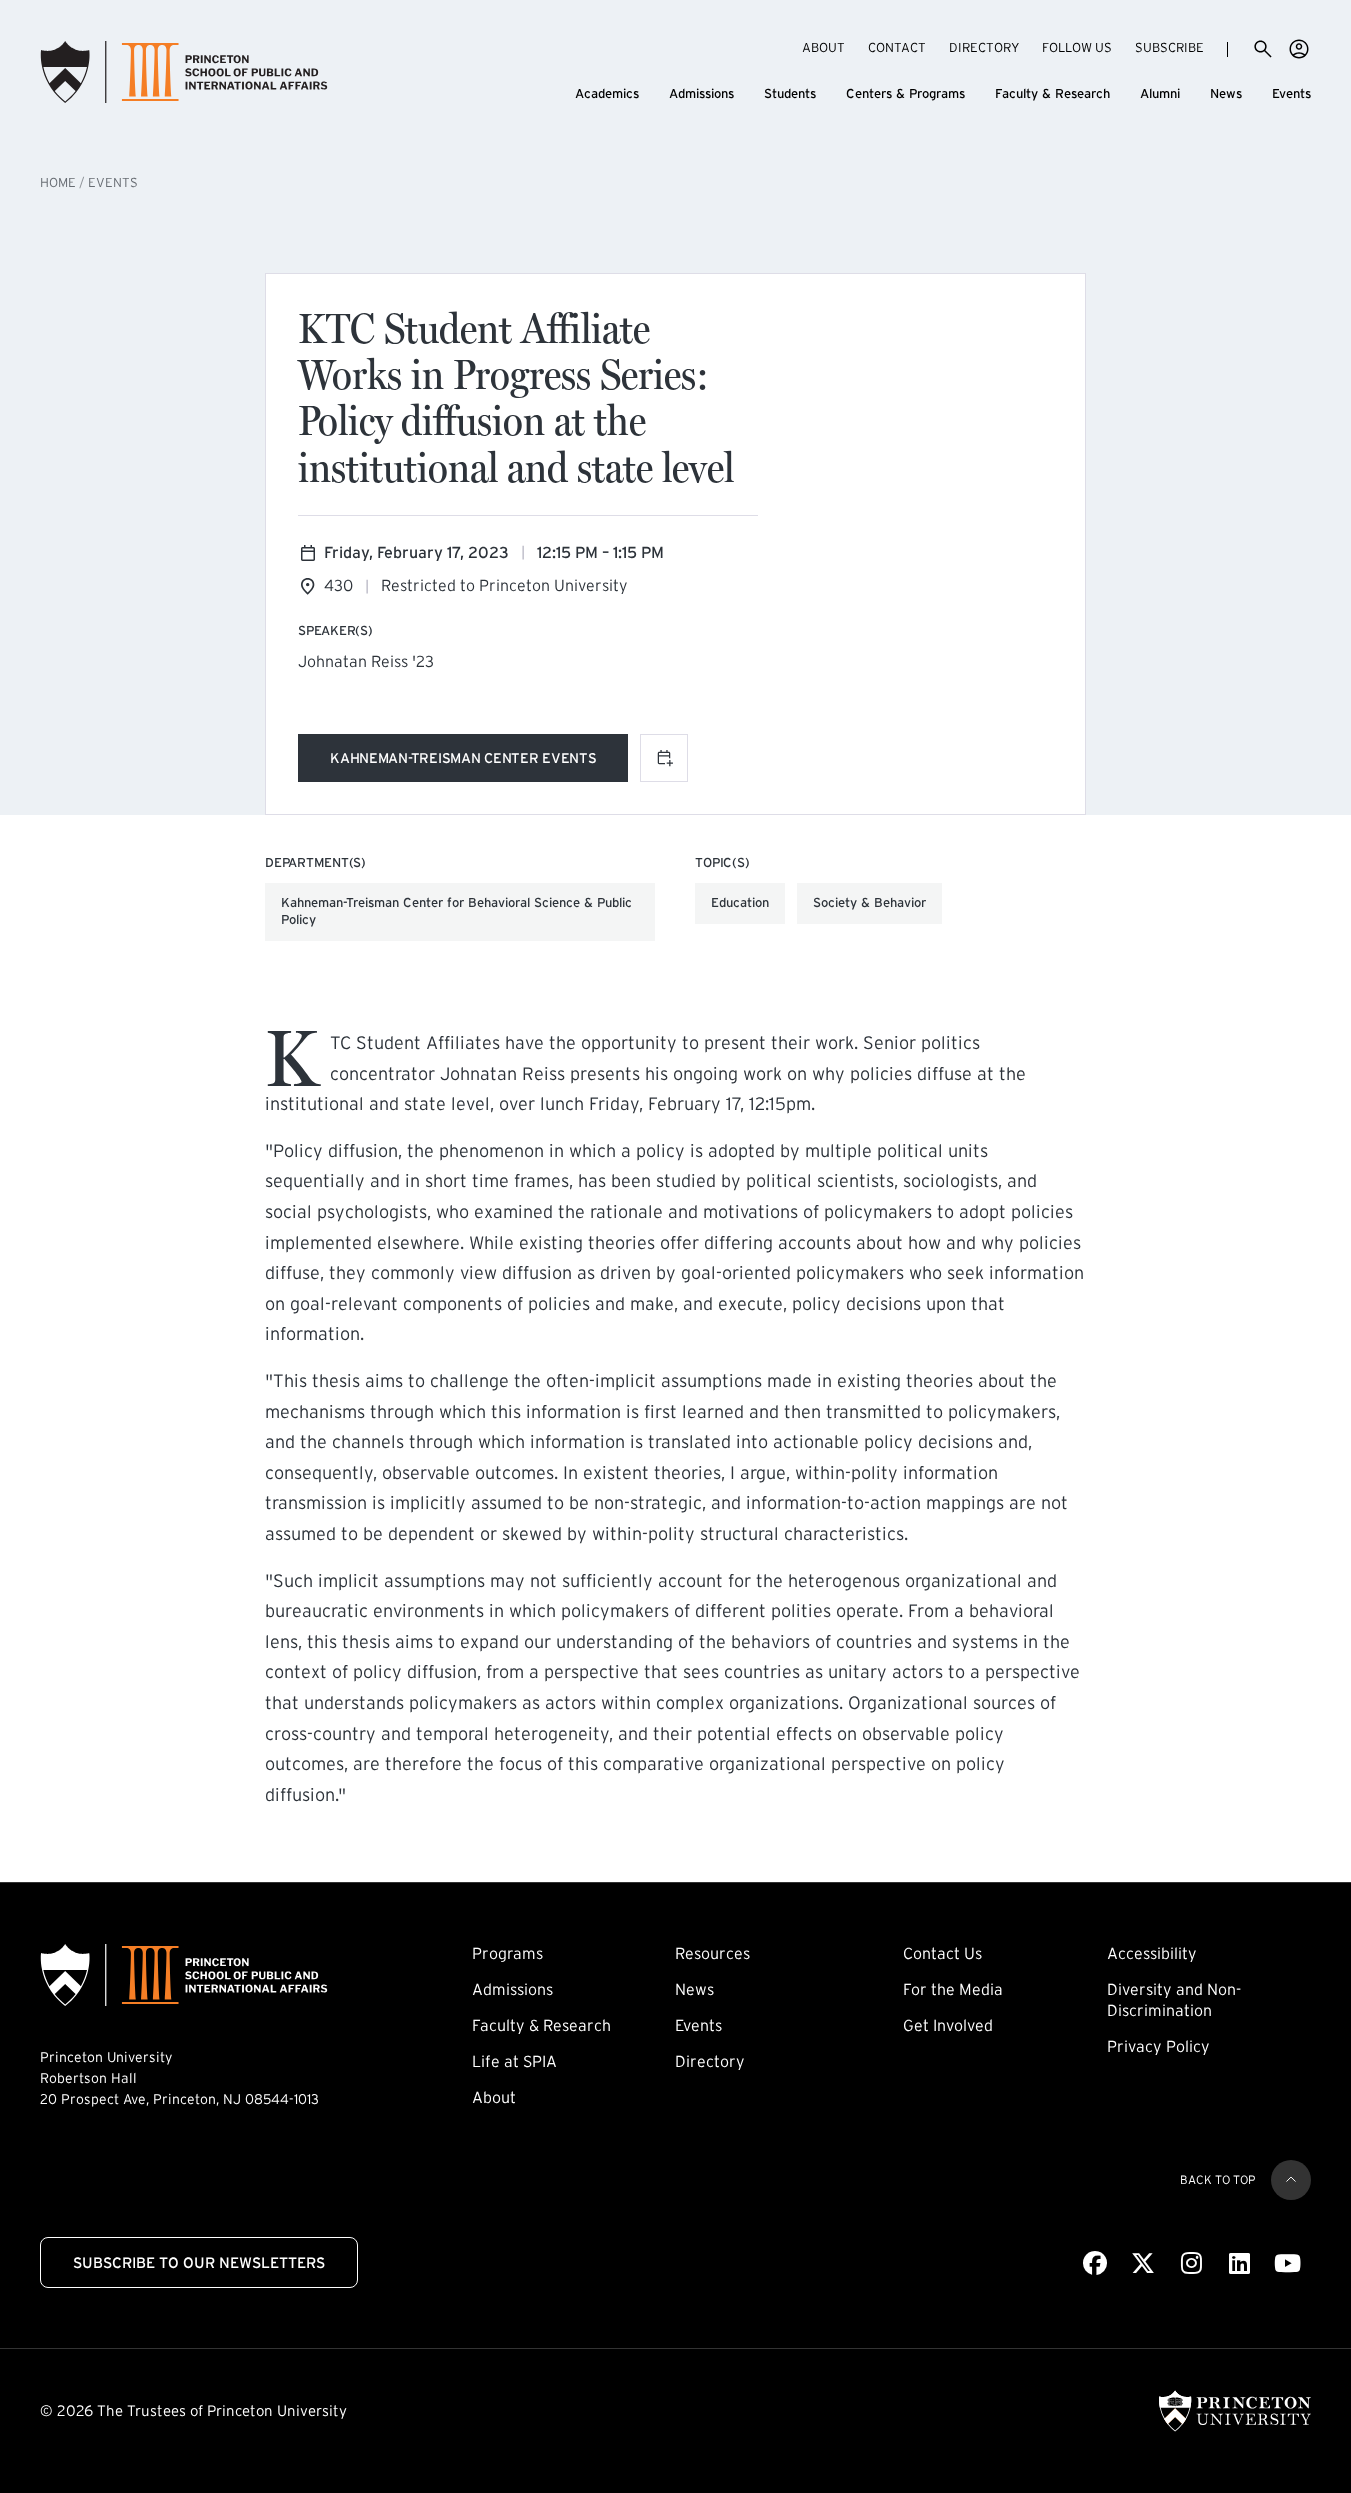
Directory (984, 47)
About (823, 47)
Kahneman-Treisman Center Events (463, 761)
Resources (712, 1953)
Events (1291, 93)
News (1226, 93)
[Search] (1263, 49)
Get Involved (948, 2025)
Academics (607, 93)
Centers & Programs (905, 93)
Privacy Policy (1158, 2046)
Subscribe (1169, 47)
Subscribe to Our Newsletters (199, 2262)
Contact (897, 47)
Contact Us (942, 1953)
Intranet (1299, 49)
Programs (507, 1953)
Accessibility (1152, 1953)
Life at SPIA (514, 2061)
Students (790, 93)
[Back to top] (1291, 2180)
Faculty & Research (1052, 93)
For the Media (953, 1989)
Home (58, 182)
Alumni (1160, 93)
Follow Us (1077, 47)
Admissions (701, 93)
